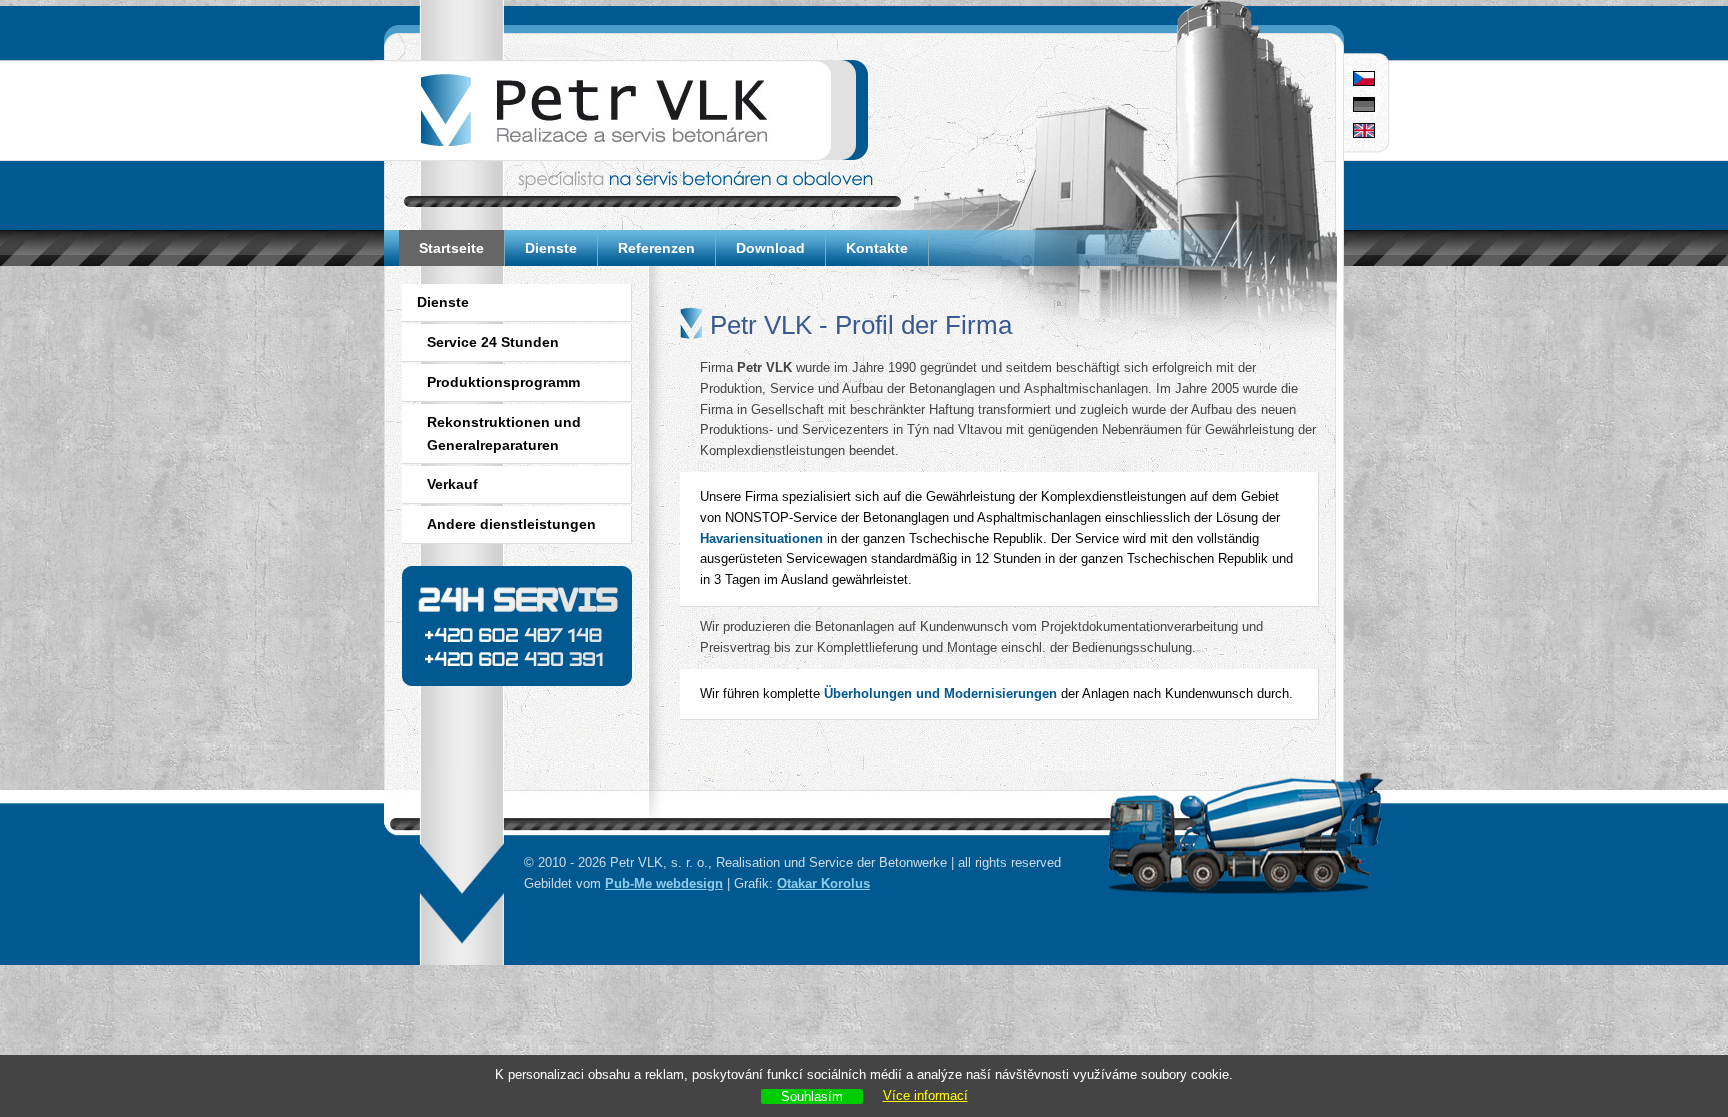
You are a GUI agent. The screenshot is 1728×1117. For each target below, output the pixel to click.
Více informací (925, 1095)
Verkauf (452, 484)
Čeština (1364, 79)
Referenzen (656, 248)
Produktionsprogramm (503, 382)
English (1364, 131)
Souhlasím (812, 1096)
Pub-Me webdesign (664, 883)
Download (770, 248)
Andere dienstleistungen (511, 524)
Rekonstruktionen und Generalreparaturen (504, 433)
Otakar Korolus (823, 883)
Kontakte (877, 248)
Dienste (551, 248)
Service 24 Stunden (493, 342)
